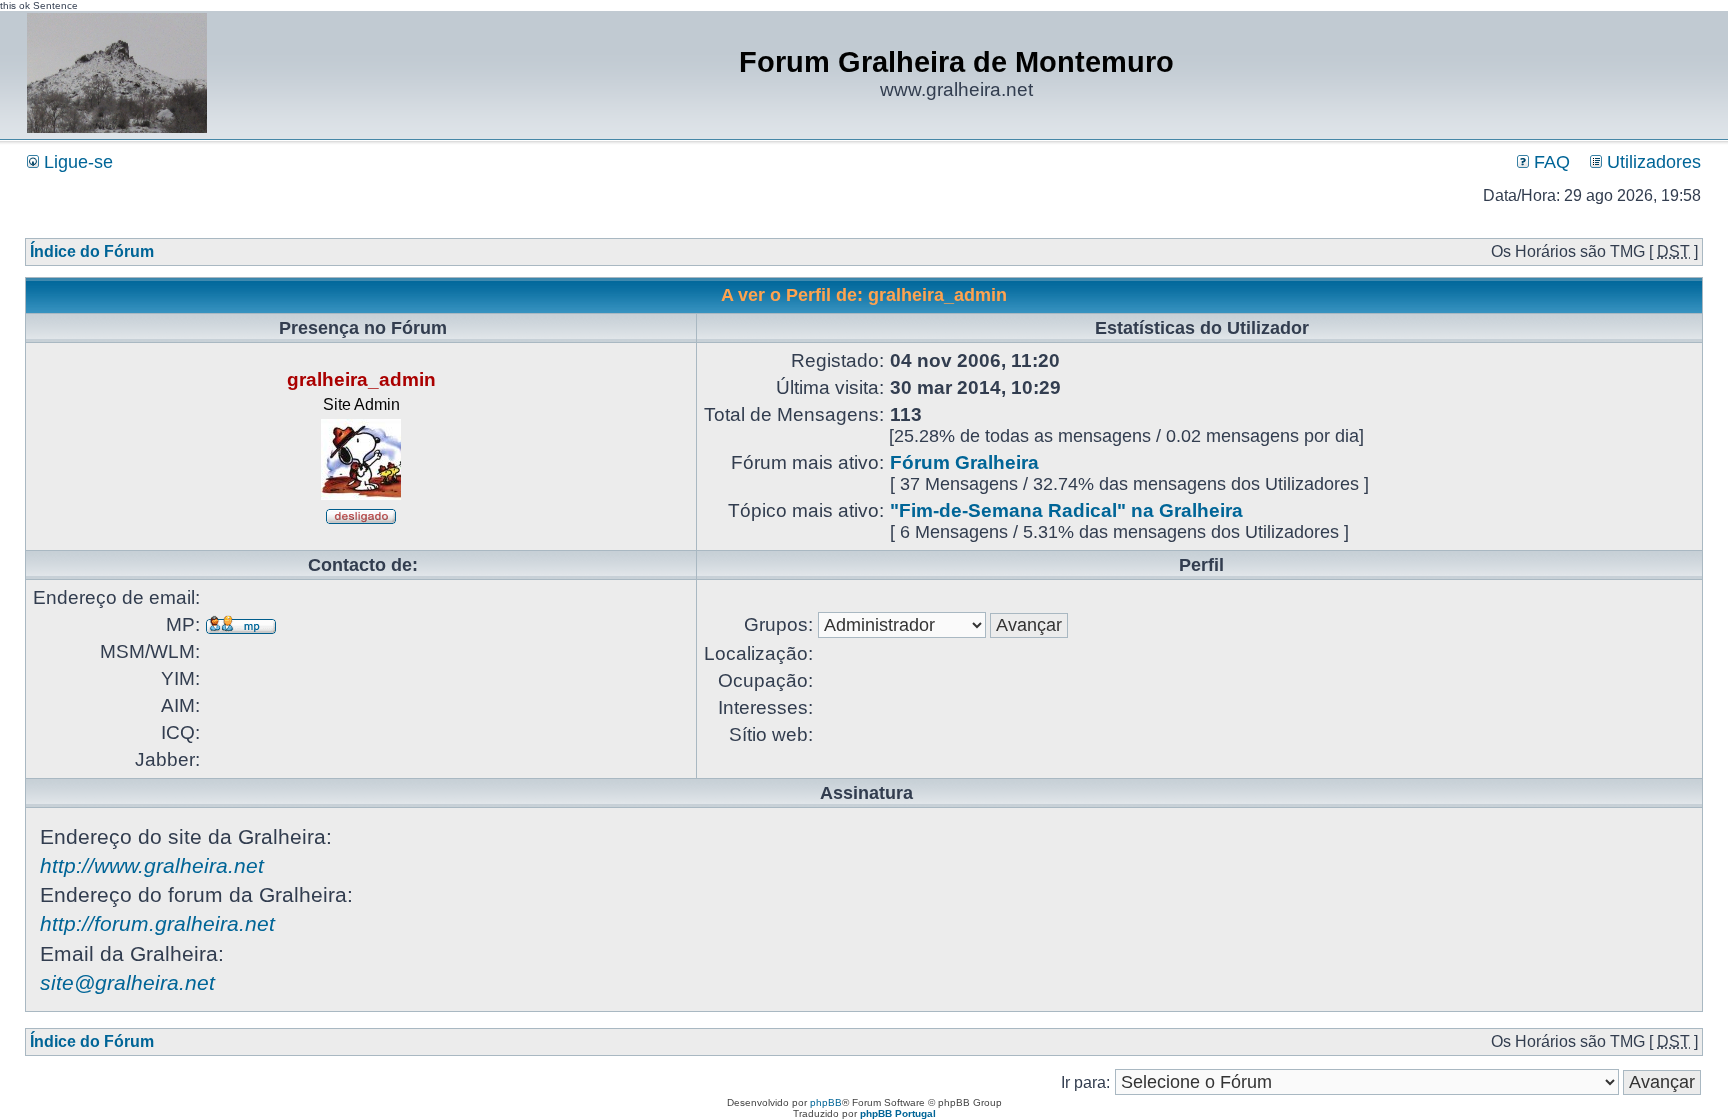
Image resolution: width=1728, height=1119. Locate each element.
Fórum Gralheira (964, 462)
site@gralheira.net (127, 982)
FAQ (1549, 162)
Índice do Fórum (92, 251)
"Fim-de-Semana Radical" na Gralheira (1066, 510)
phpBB (826, 1102)
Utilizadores (1651, 162)
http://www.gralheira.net (152, 865)
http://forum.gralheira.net (157, 923)
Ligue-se (76, 162)
